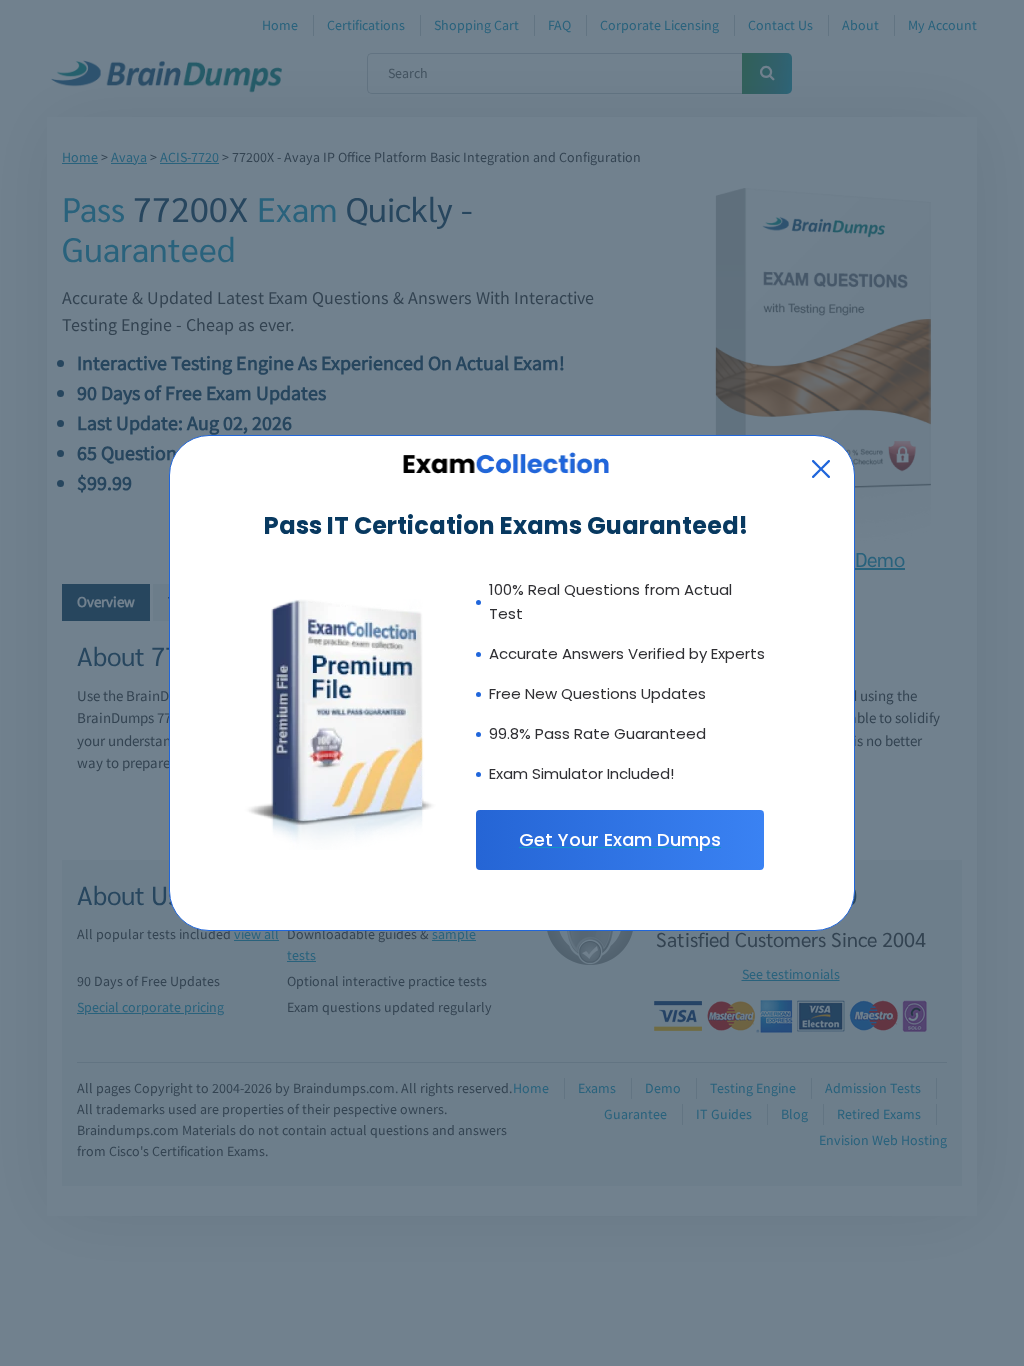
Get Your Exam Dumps (620, 839)
